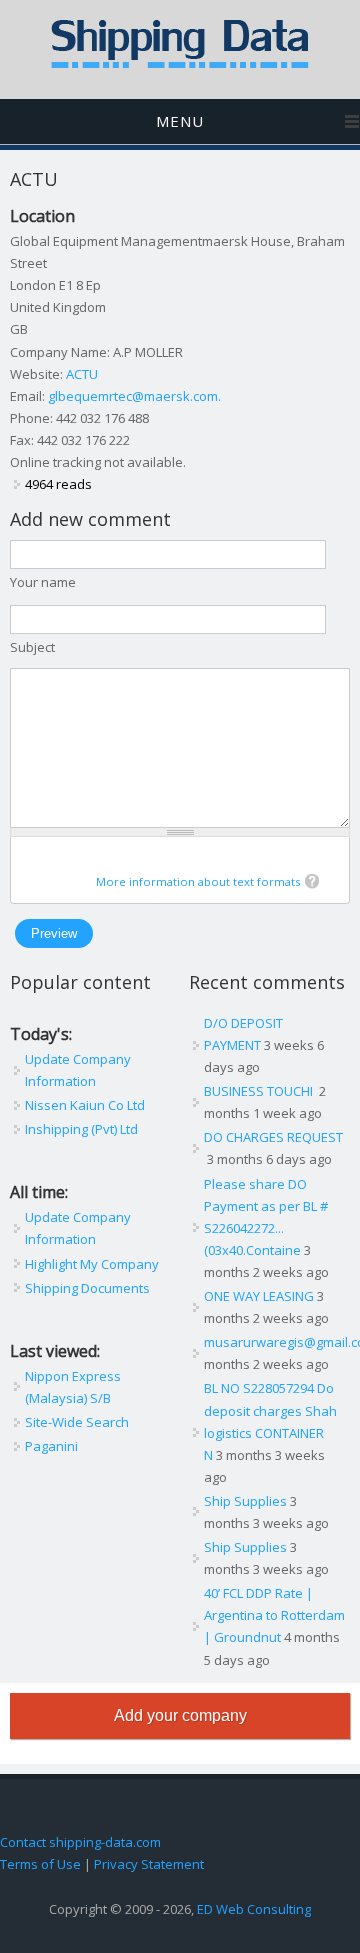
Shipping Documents (87, 1288)
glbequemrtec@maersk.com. (134, 396)
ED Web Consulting (254, 1909)
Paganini (51, 1446)
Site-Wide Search (77, 1422)
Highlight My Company (92, 1264)
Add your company (180, 1715)
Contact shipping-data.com (80, 1842)
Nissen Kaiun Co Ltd (85, 1105)
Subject (32, 647)
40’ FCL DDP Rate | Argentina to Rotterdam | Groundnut (274, 1615)
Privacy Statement (149, 1864)
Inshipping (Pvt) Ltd (81, 1129)
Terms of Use (40, 1864)
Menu (180, 121)
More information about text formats (198, 881)
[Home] (180, 64)
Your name (43, 582)
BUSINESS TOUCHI (260, 1091)
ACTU (82, 374)
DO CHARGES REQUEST (273, 1137)
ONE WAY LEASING (259, 1296)
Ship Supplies (245, 1501)
